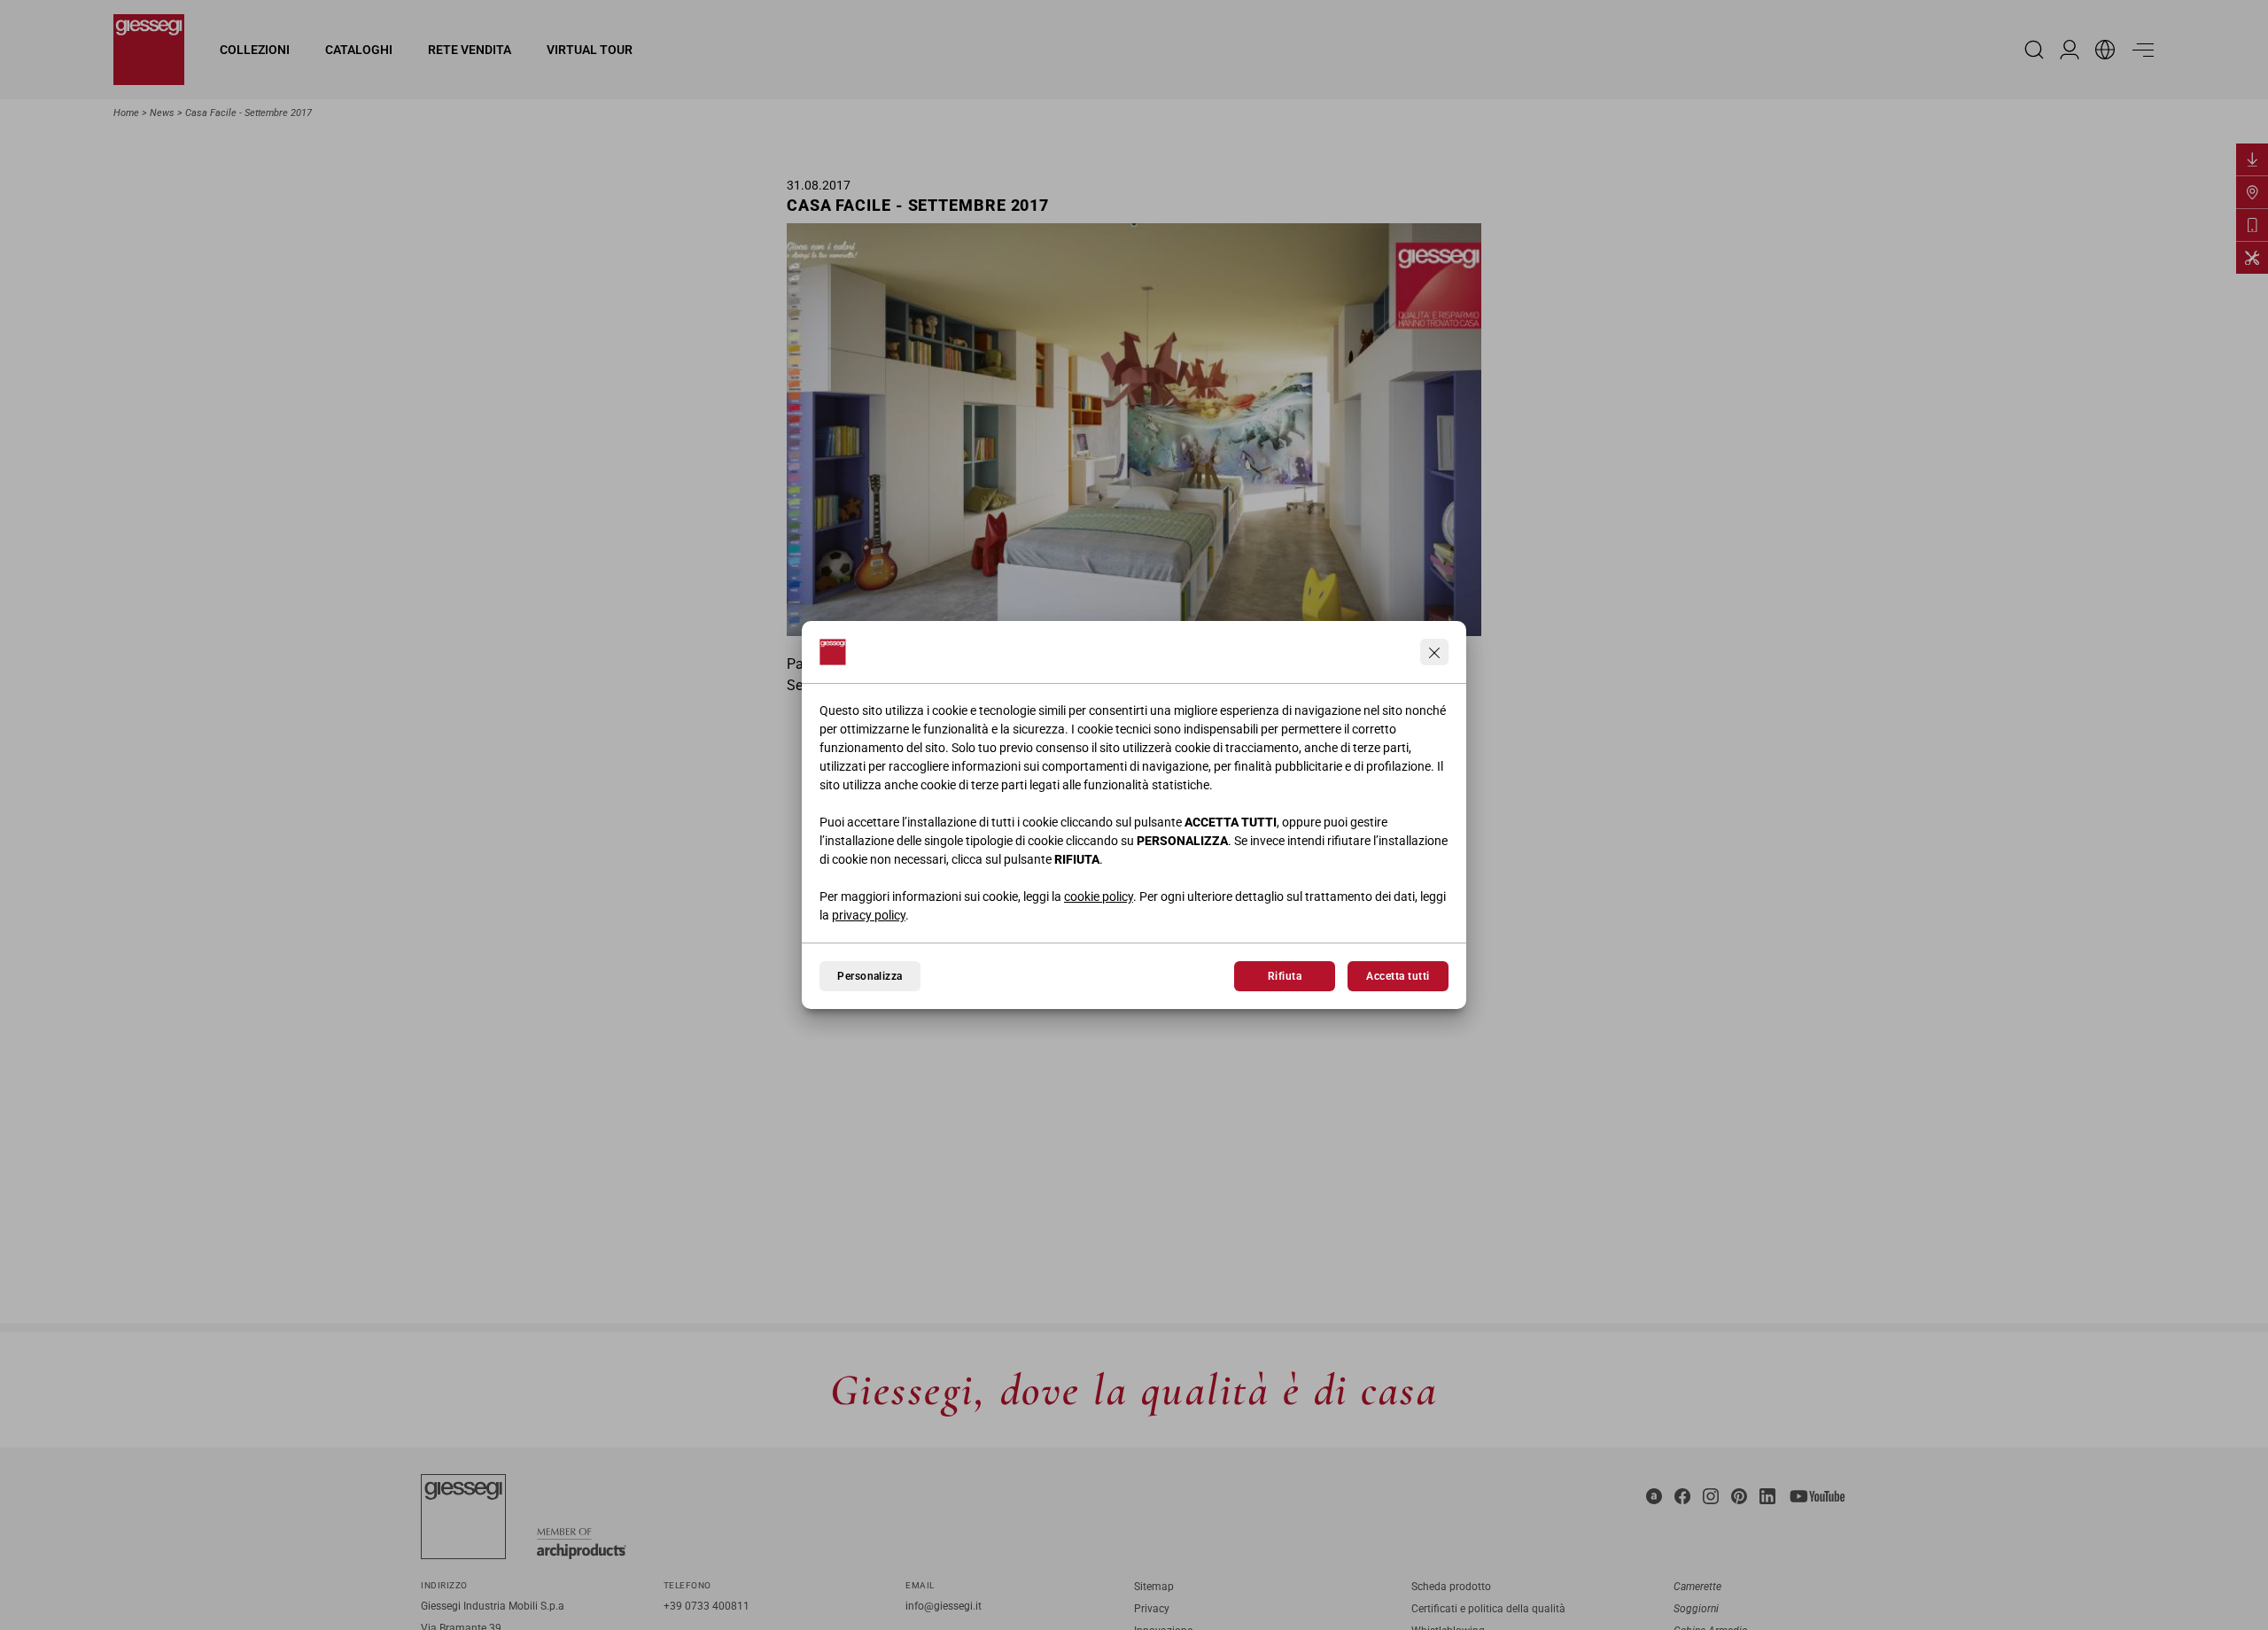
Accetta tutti (1398, 976)
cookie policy (1099, 896)
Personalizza (870, 976)
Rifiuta (1285, 976)
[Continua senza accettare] (1434, 652)
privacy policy (869, 915)
